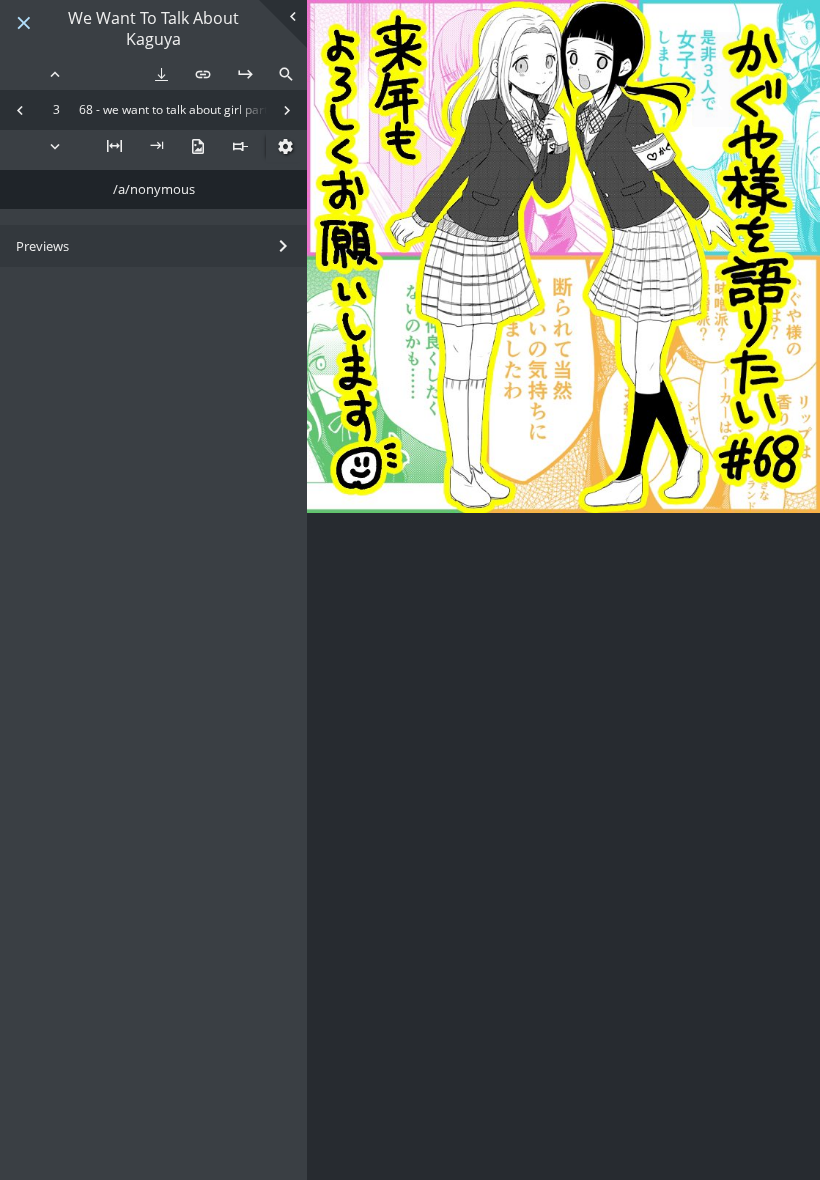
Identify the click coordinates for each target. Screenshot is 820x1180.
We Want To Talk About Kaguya (153, 29)
